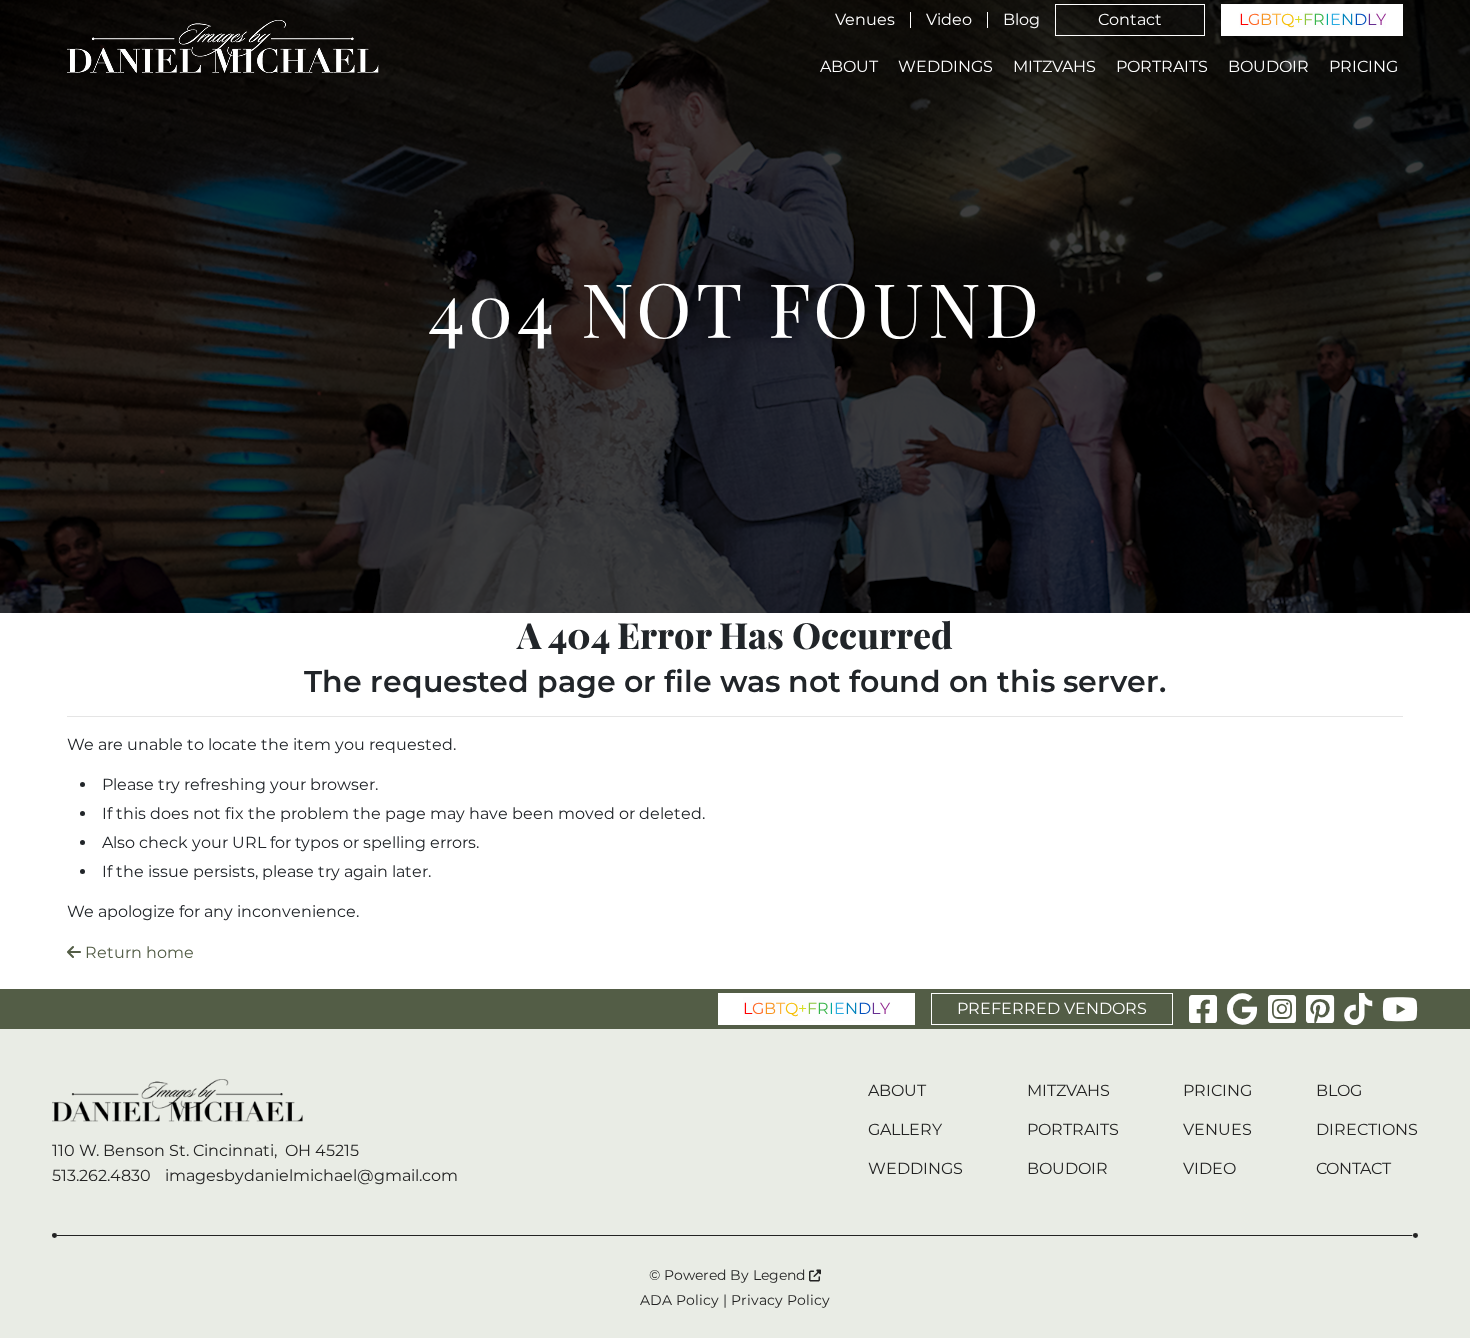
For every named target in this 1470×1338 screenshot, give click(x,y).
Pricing (1363, 67)
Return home (137, 952)
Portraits (1162, 67)
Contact (1130, 19)
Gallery (905, 1129)
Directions (1367, 1129)
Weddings (945, 67)
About (849, 67)
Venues (865, 20)
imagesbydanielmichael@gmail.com (311, 1175)
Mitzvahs (1054, 67)
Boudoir (1268, 67)
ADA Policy (679, 1300)
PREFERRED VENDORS (1052, 1008)
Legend (781, 1275)
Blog (1021, 20)
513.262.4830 (101, 1175)
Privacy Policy (780, 1300)
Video (949, 20)
